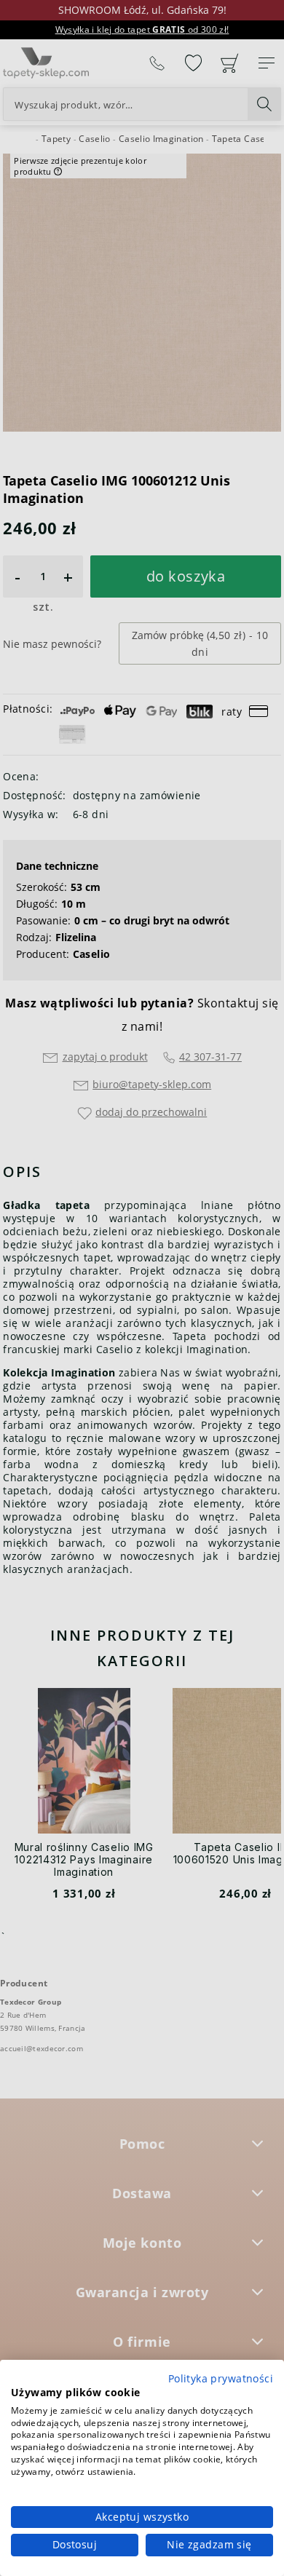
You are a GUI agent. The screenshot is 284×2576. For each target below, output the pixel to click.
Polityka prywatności (221, 2378)
